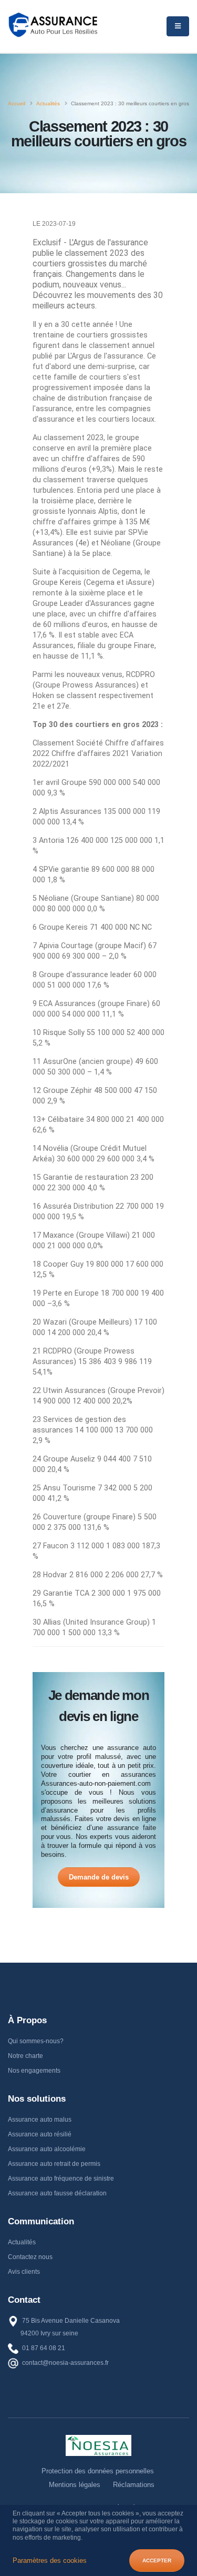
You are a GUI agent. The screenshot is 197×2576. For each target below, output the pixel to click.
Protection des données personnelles (98, 2471)
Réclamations (134, 2485)
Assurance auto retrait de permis (54, 2164)
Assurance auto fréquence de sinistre (61, 2179)
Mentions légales (75, 2485)
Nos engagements (34, 2071)
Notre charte (25, 2056)
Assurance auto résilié (40, 2134)
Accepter (157, 2560)
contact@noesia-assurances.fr (65, 2363)
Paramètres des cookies (50, 2560)
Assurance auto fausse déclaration (57, 2193)
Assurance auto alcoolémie (47, 2149)
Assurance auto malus (40, 2120)
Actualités (22, 2242)
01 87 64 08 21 (44, 2348)
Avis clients (24, 2272)
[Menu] (178, 26)
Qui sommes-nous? (36, 2041)
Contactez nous (30, 2257)
